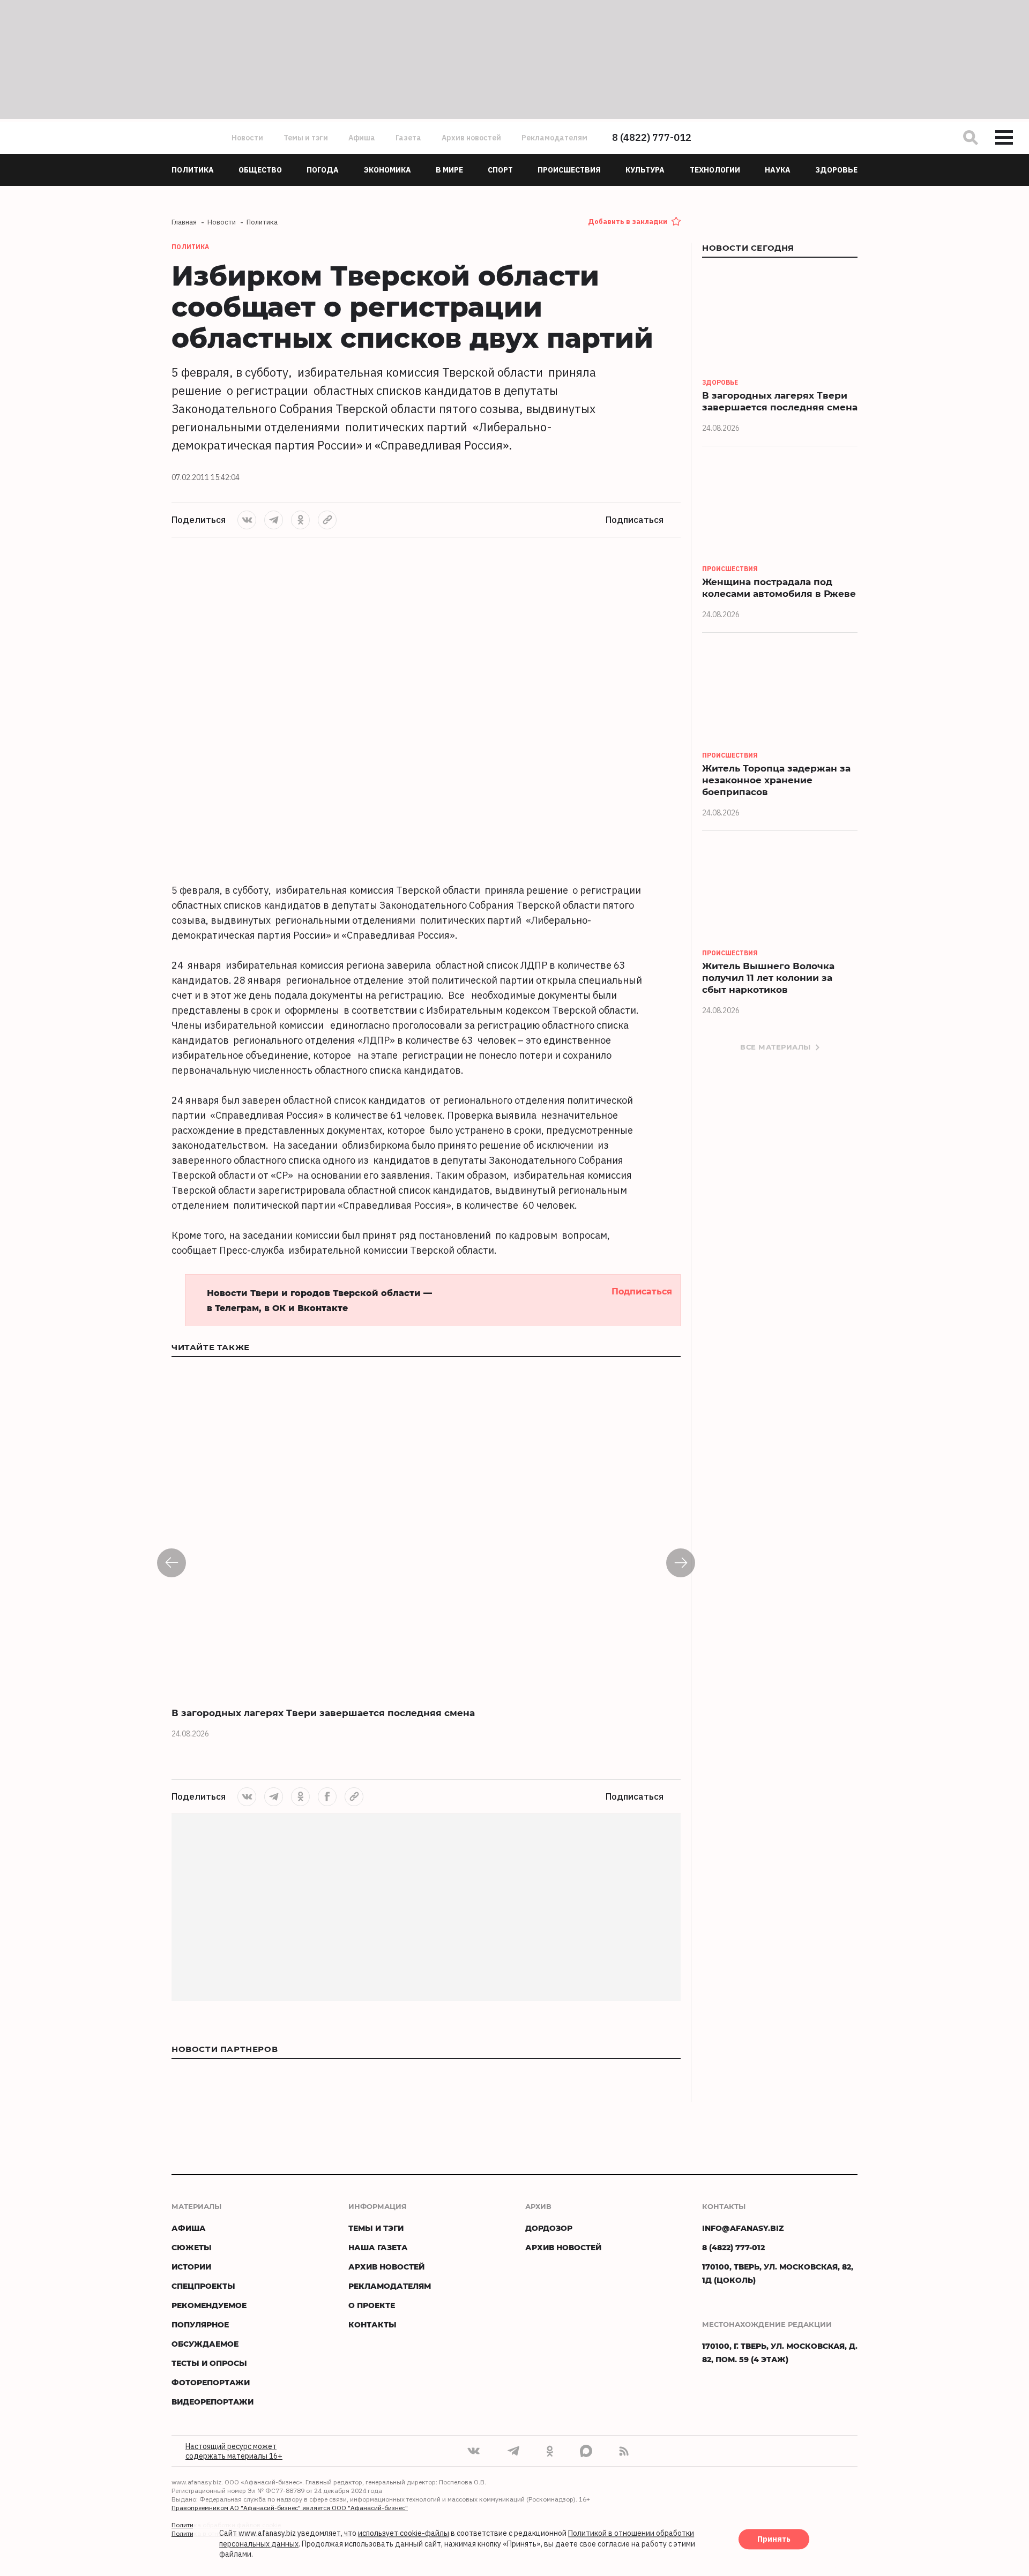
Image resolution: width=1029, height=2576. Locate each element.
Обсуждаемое (205, 2344)
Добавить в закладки (628, 222)
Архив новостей (471, 138)
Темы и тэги (306, 138)
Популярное (200, 2324)
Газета (408, 138)
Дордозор (549, 2228)
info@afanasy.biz (743, 2228)
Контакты (372, 2324)
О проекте (372, 2305)
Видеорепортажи (212, 2402)
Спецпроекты (203, 2286)
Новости (247, 138)
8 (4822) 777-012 (652, 137)
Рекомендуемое (209, 2305)
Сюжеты (192, 2247)
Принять (774, 2540)
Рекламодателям (554, 138)
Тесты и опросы (209, 2363)
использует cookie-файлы (404, 2534)
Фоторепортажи (211, 2382)
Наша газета (378, 2247)
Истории (191, 2267)
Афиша (362, 138)
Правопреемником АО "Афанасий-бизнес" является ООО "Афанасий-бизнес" (290, 2508)
